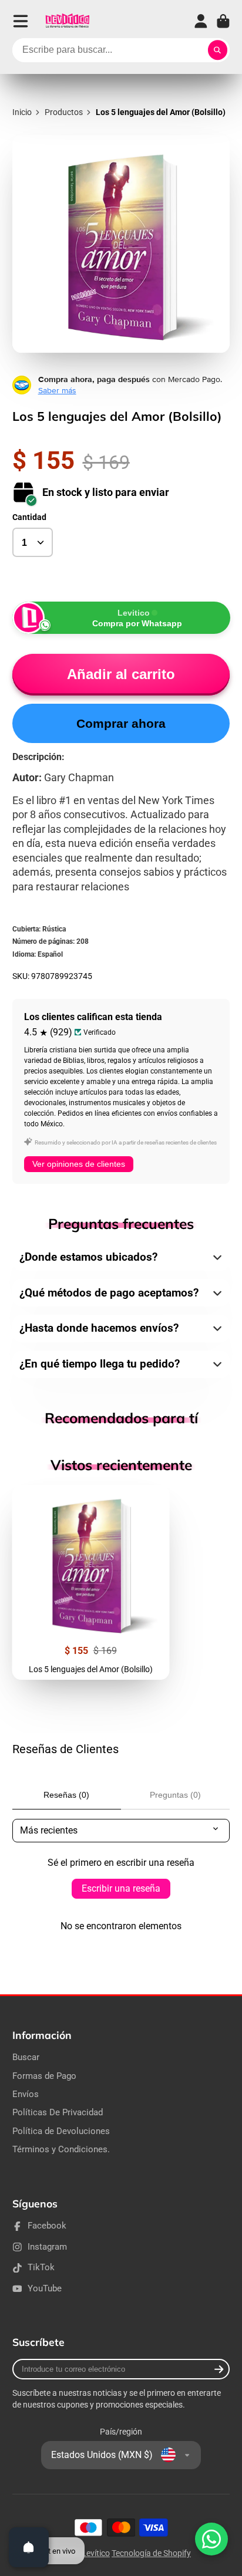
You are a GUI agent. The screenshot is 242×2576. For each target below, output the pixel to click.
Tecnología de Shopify (151, 2553)
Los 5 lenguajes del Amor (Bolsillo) (91, 1582)
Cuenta (201, 21)
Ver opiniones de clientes (79, 1164)
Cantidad (29, 517)
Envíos (26, 2094)
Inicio (22, 112)
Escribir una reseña (121, 1888)
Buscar (26, 2057)
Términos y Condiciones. (61, 2149)
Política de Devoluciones (61, 2131)
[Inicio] (67, 21)
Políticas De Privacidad (58, 2112)
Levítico (96, 2553)
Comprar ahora (121, 723)
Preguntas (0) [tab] (175, 1795)
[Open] (29, 2547)
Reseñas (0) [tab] (66, 1795)
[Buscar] (218, 50)
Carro (223, 21)
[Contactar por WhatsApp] (211, 2539)
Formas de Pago (44, 2076)
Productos (64, 112)
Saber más (57, 390)
